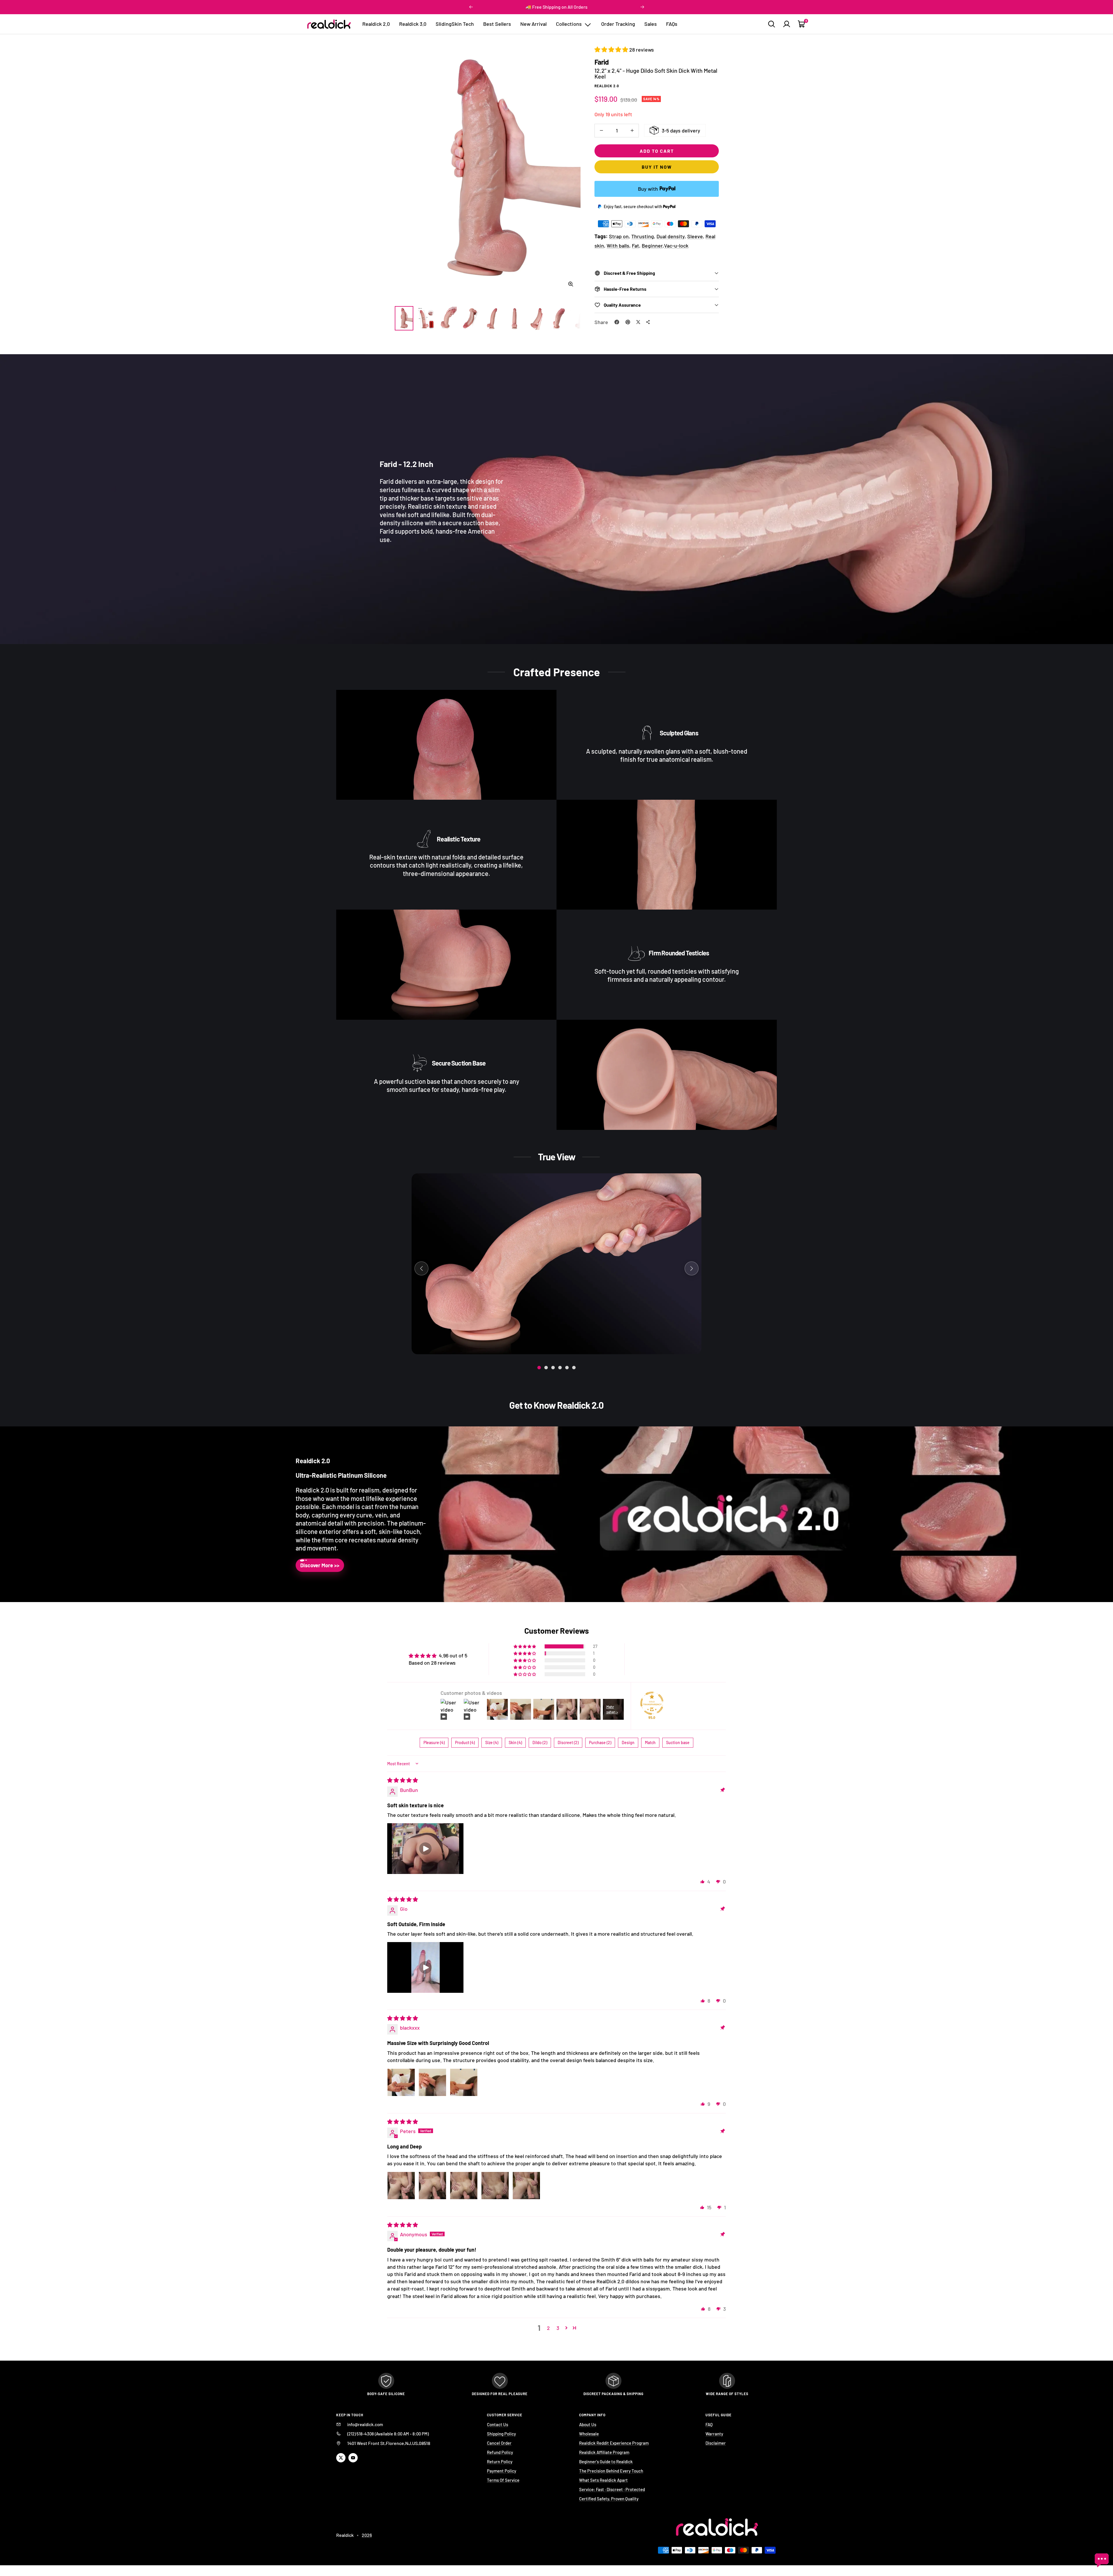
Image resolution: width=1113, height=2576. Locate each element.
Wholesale (589, 2434)
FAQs (672, 24)
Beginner (652, 246)
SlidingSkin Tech (455, 24)
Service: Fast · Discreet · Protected (612, 2489)
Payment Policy (502, 2471)
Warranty (714, 2434)
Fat (635, 246)
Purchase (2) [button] (600, 1743)
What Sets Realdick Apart (603, 2480)
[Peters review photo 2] (432, 2186)
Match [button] (650, 1743)
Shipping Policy (501, 2434)
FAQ (709, 2424)
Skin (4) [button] (515, 1743)
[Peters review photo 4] (495, 2186)
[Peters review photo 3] (464, 2186)
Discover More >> (320, 1565)
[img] (403, 1780)
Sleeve (695, 236)
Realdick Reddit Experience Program (614, 2443)
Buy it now (657, 167)
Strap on (619, 236)
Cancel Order (499, 2443)
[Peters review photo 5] (526, 2186)
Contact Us (498, 2424)
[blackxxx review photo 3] (464, 2082)
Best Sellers (497, 24)
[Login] (787, 24)
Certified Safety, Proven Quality (609, 2499)
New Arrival (533, 24)
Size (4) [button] (492, 1743)
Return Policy (500, 2462)
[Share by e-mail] (648, 322)
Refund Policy (500, 2452)
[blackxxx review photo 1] (401, 2082)
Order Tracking (618, 24)
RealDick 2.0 (607, 86)
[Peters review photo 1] (401, 2186)
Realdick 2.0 (376, 24)
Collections (569, 24)
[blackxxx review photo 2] (432, 2082)
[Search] (772, 24)
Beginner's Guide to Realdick (606, 2462)
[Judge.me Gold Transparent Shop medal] (652, 1703)
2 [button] (548, 2328)
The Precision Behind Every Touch (611, 2471)
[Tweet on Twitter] (638, 322)
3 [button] (558, 2328)
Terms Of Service (503, 2480)
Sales (651, 24)
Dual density (671, 236)
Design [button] (628, 1743)
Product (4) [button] (465, 1743)
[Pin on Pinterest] (628, 322)
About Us (588, 2424)
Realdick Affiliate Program (604, 2452)
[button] (612, 50)
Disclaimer (716, 2443)
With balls (618, 246)
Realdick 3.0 (413, 24)
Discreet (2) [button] (568, 1743)
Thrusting (643, 236)
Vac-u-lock (676, 246)
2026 (367, 2535)
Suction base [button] (678, 1743)
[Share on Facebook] (617, 322)
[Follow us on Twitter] (341, 2458)
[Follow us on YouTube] (353, 2458)
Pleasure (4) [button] (434, 1743)
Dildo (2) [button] (540, 1743)
